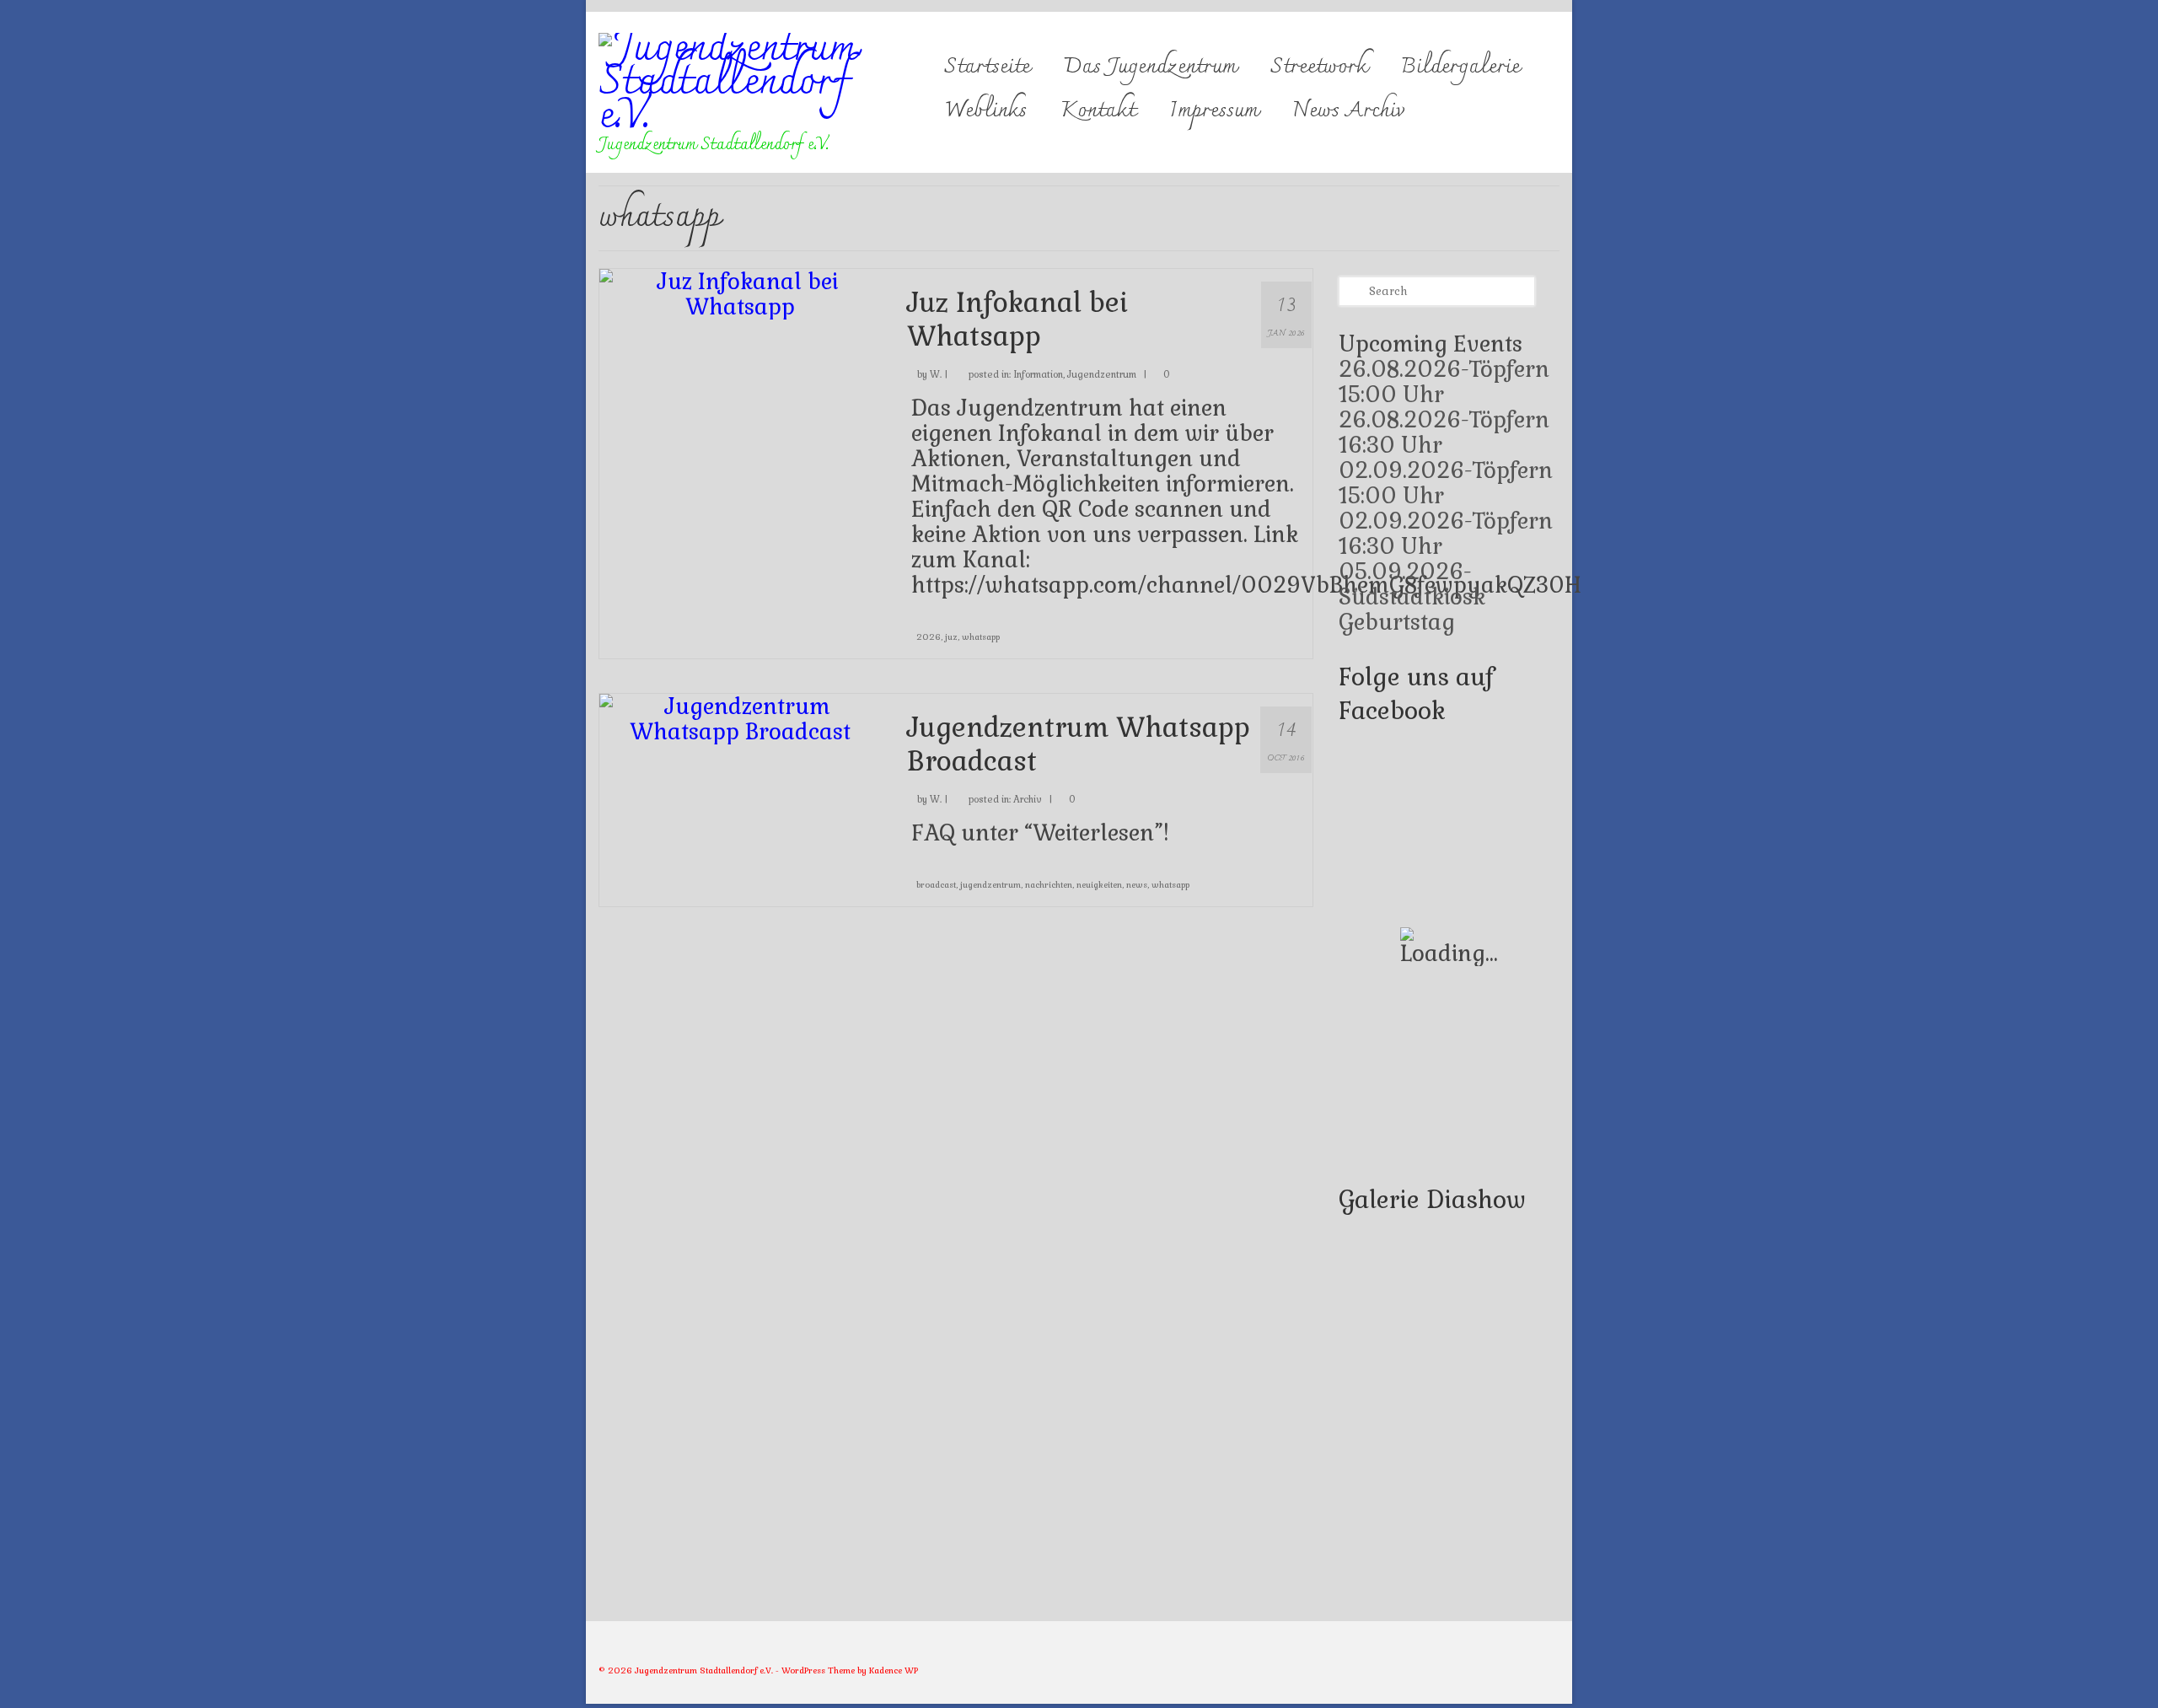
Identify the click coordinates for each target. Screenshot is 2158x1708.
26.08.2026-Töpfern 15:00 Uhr (1444, 382)
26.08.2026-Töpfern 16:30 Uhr (1444, 432)
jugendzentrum (990, 885)
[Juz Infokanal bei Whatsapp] (741, 292)
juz (951, 637)
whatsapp (981, 637)
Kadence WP (894, 1670)
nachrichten (1049, 885)
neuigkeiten (1099, 885)
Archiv (1028, 799)
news (1137, 885)
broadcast (936, 885)
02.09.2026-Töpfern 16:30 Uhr (1446, 534)
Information (1038, 374)
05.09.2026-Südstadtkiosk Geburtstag (1412, 597)
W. (936, 374)
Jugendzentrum (1102, 374)
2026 (929, 637)
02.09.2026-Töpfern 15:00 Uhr (1446, 483)
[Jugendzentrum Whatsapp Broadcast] (741, 717)
